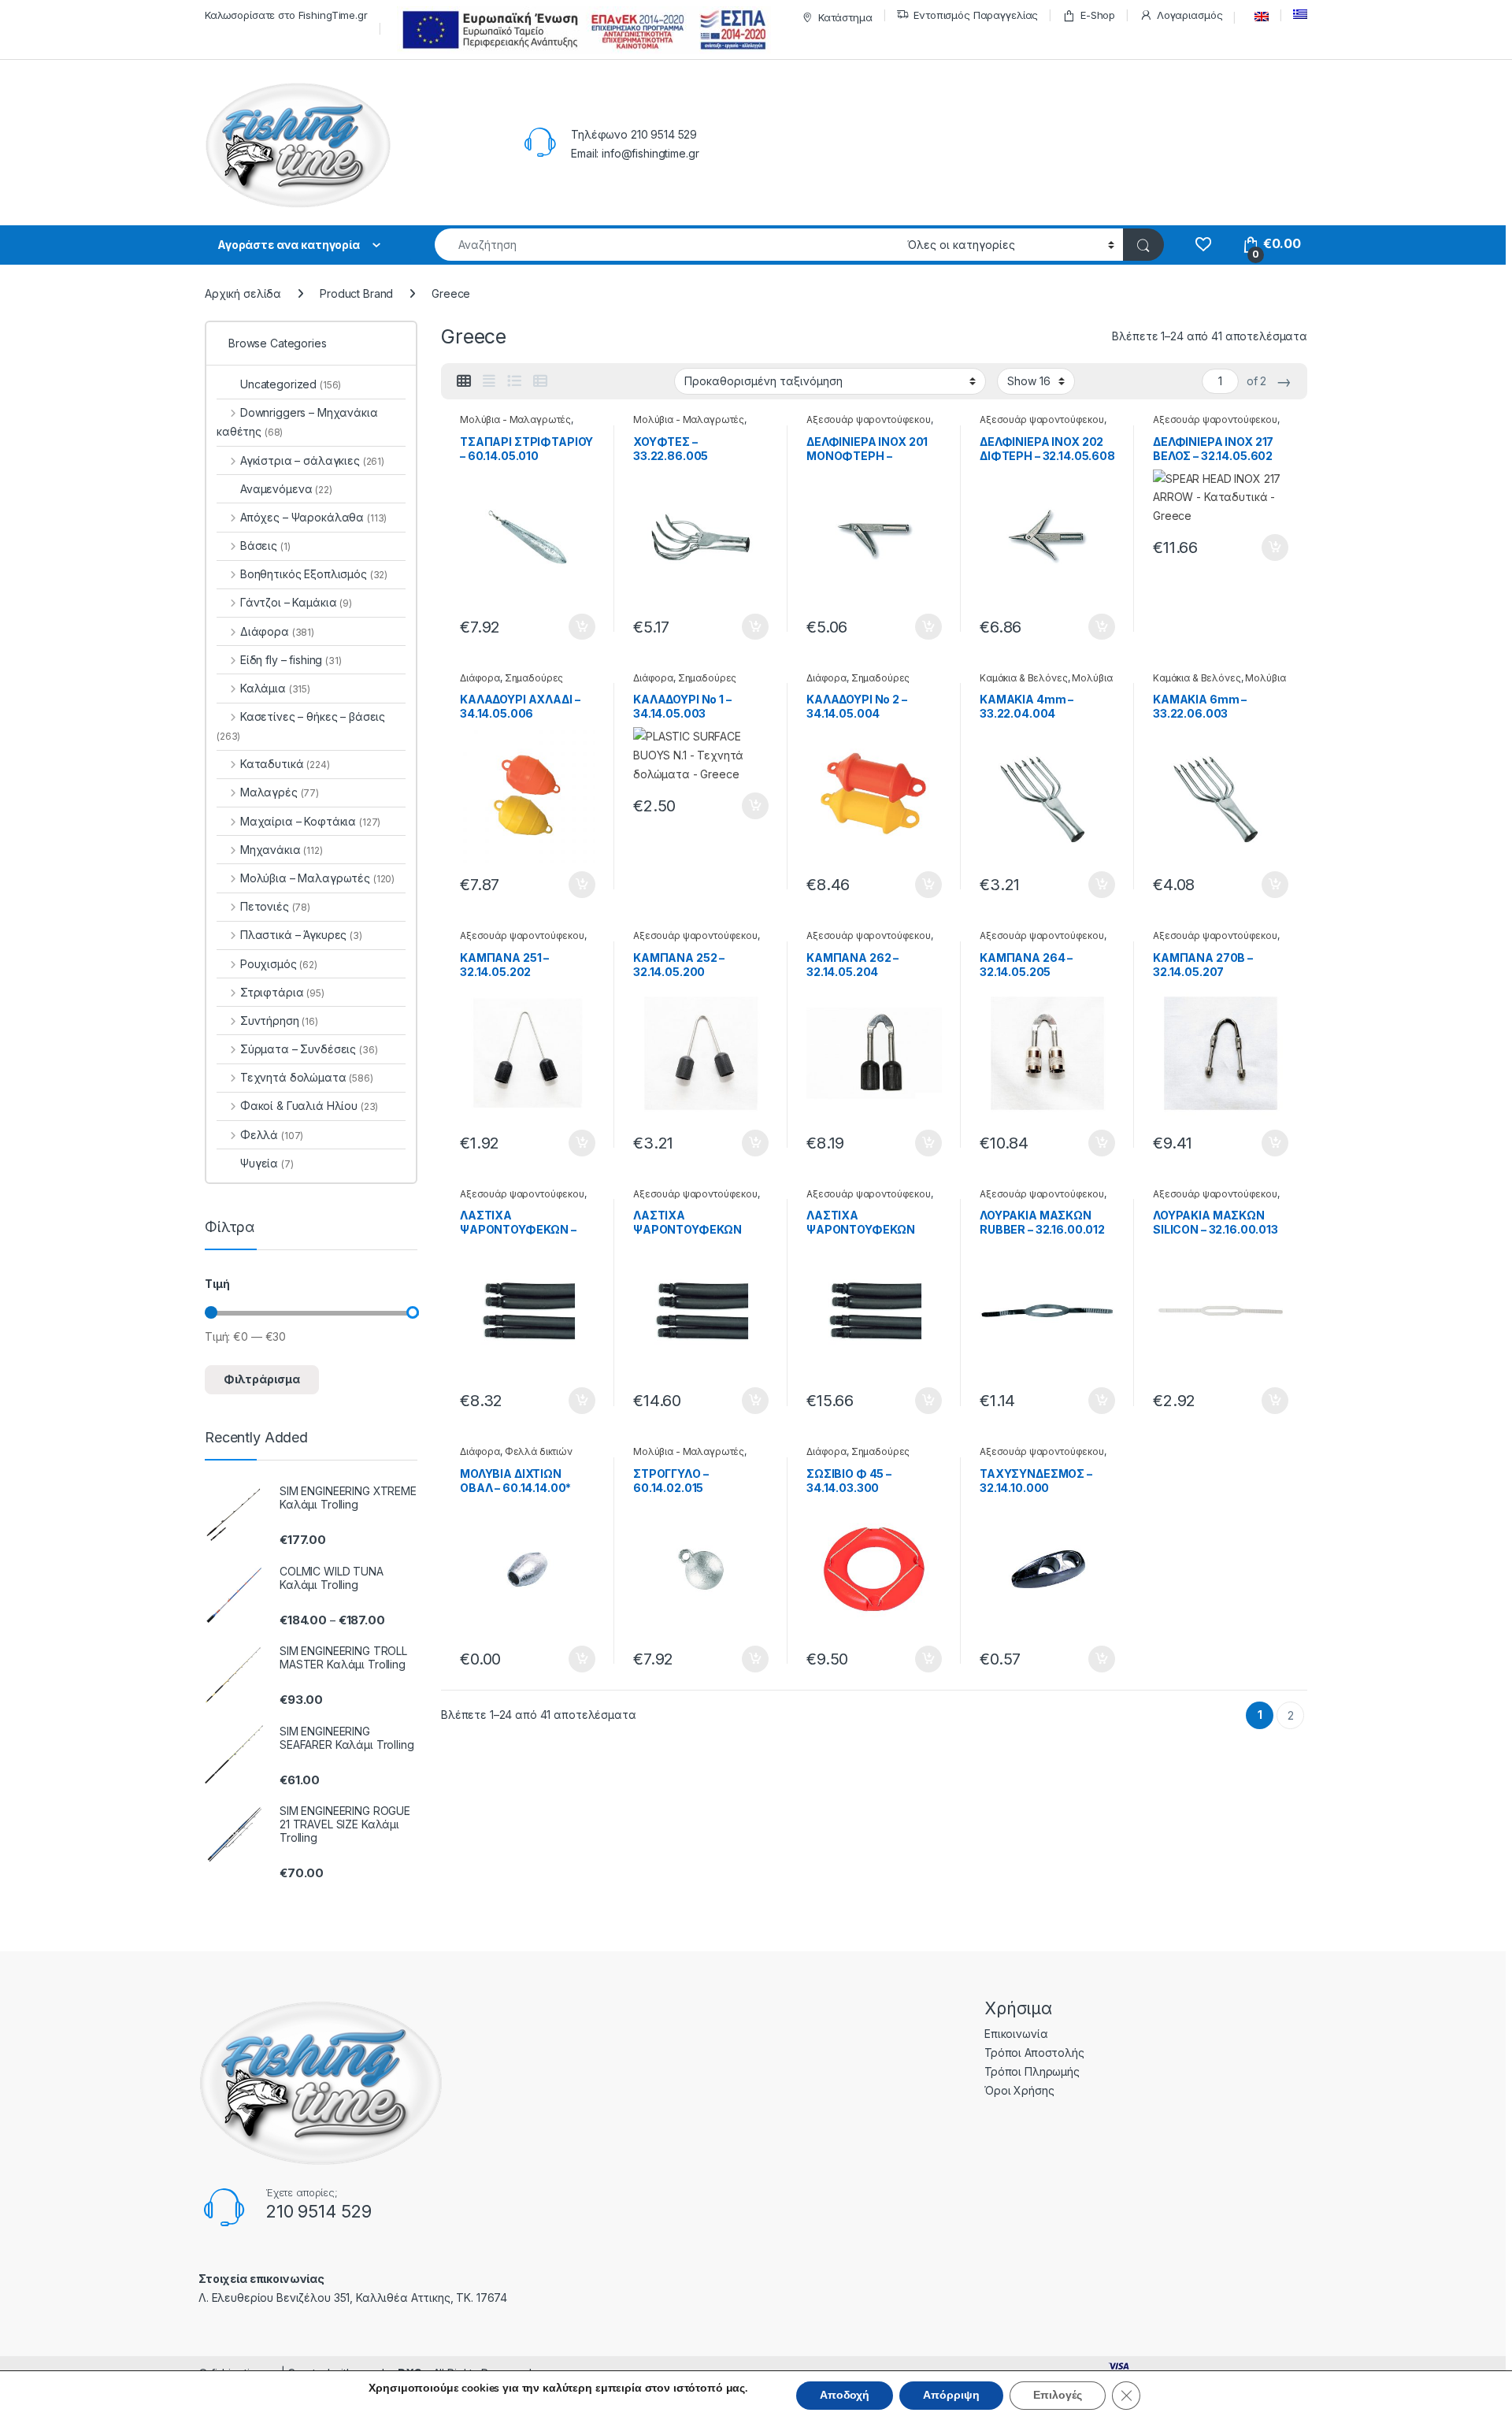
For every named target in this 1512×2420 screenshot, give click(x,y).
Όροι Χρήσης (1019, 2090)
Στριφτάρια (282, 992)
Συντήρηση (279, 1021)
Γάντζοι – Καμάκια (296, 602)
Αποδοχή (845, 2395)
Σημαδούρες (534, 678)
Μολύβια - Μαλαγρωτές (515, 419)
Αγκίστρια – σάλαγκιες (312, 460)
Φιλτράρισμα (262, 1379)
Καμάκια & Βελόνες (1024, 678)
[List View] (514, 381)
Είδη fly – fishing (291, 660)
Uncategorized (291, 384)
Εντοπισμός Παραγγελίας (976, 15)
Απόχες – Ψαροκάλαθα (313, 517)
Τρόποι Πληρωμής (1032, 2071)
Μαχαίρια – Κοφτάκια (310, 821)
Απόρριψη (951, 2395)
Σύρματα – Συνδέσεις (309, 1049)
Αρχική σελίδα (243, 293)
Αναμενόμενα (286, 489)
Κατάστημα (845, 17)
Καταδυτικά (285, 764)
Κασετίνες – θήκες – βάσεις (301, 726)
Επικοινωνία (1016, 2034)
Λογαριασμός (1190, 15)
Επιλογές (1058, 2395)
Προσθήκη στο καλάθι (569, 627)
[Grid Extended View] (489, 381)
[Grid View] (464, 381)
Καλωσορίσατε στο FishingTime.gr (286, 15)
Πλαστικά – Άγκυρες (301, 935)
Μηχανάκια (282, 850)
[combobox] (667, 245)
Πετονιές (275, 906)
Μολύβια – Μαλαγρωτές (317, 878)
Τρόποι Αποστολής (1034, 2053)
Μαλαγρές (280, 792)
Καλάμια (275, 688)
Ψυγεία (267, 1163)
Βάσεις (265, 546)
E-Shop (1098, 15)
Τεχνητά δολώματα (307, 1077)
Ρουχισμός (279, 964)
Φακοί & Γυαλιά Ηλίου (309, 1106)
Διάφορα (480, 678)
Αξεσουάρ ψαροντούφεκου (869, 419)
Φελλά (272, 1135)
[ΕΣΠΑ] (582, 30)
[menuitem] (1258, 17)
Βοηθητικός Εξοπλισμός (314, 574)
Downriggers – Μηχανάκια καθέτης (297, 422)
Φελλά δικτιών (539, 1451)
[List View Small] (540, 381)
